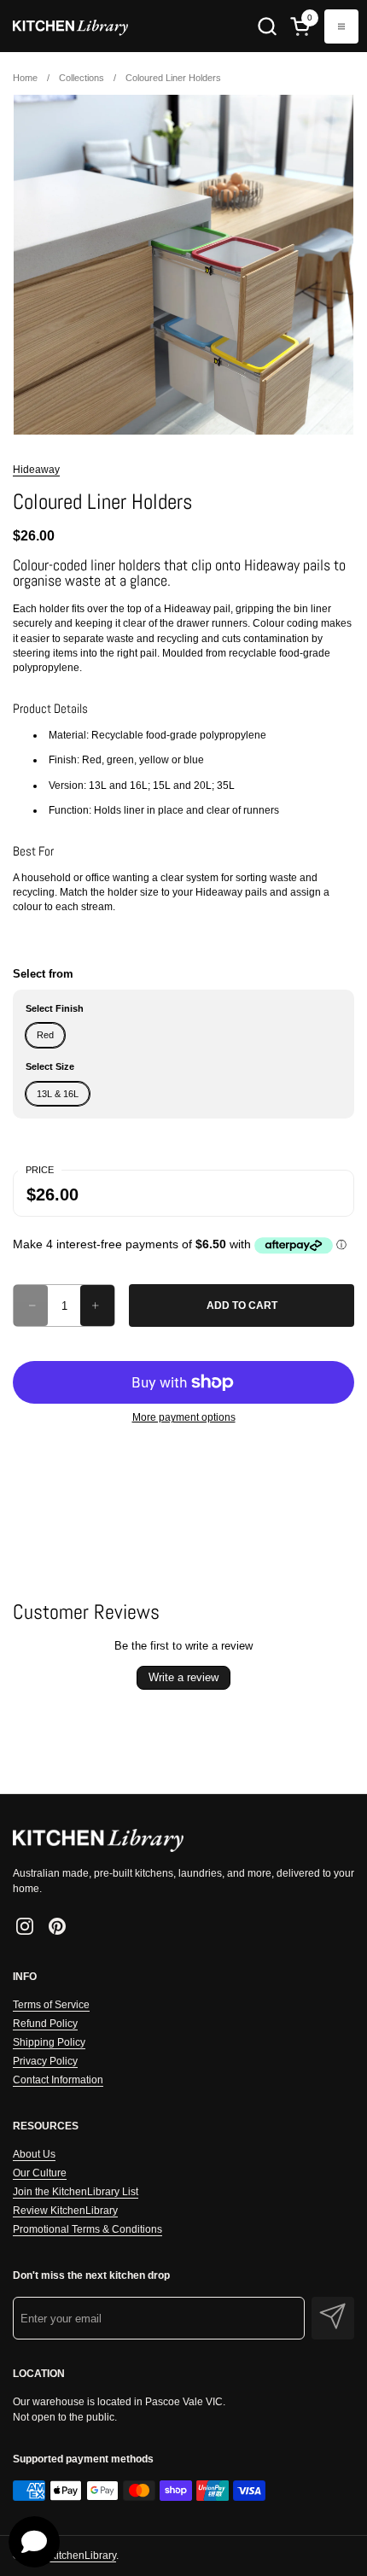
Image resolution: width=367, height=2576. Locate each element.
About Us (34, 2154)
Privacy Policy (45, 2061)
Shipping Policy (49, 2042)
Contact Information (58, 2080)
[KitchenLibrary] (70, 26)
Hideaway (36, 470)
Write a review (183, 1677)
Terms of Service (51, 2005)
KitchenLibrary (83, 2556)
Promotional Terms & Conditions (87, 2229)
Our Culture (40, 2173)
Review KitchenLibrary (65, 2211)
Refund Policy (45, 2024)
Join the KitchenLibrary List (76, 2192)
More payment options (184, 1417)
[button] (267, 26)
